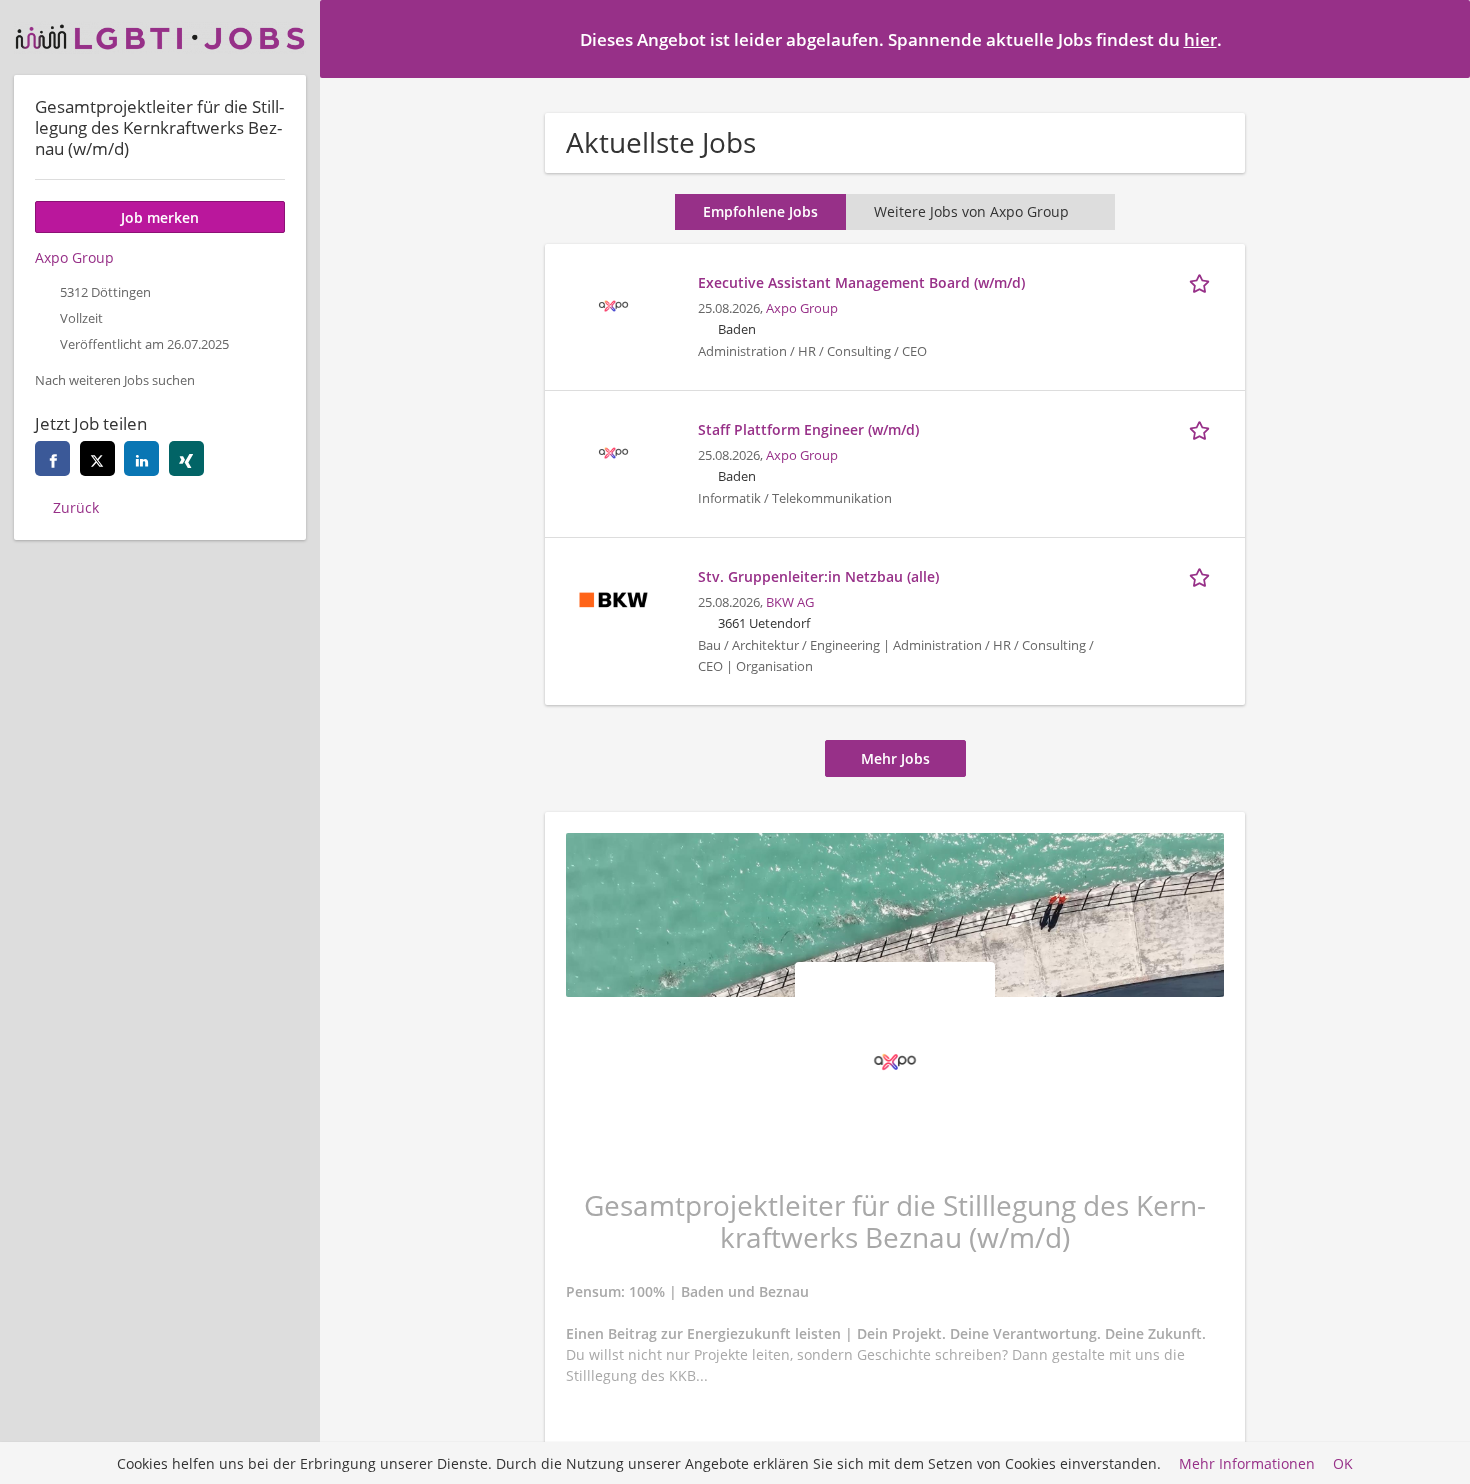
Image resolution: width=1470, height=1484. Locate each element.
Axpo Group (802, 308)
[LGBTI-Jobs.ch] (160, 37)
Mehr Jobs (895, 758)
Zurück (76, 507)
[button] (1439, 38)
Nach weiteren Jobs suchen (115, 380)
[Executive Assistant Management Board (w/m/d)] (613, 303)
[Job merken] (1203, 282)
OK (1343, 1463)
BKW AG (790, 602)
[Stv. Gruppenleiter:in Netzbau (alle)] (613, 597)
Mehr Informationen (1247, 1463)
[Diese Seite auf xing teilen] (186, 458)
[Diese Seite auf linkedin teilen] (141, 458)
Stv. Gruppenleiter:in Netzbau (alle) (818, 576)
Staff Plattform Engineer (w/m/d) (808, 429)
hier (1200, 39)
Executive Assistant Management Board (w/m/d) (861, 282)
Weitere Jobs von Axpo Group (971, 211)
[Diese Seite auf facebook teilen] (52, 458)
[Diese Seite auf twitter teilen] (97, 458)
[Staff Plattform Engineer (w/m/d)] (613, 450)
